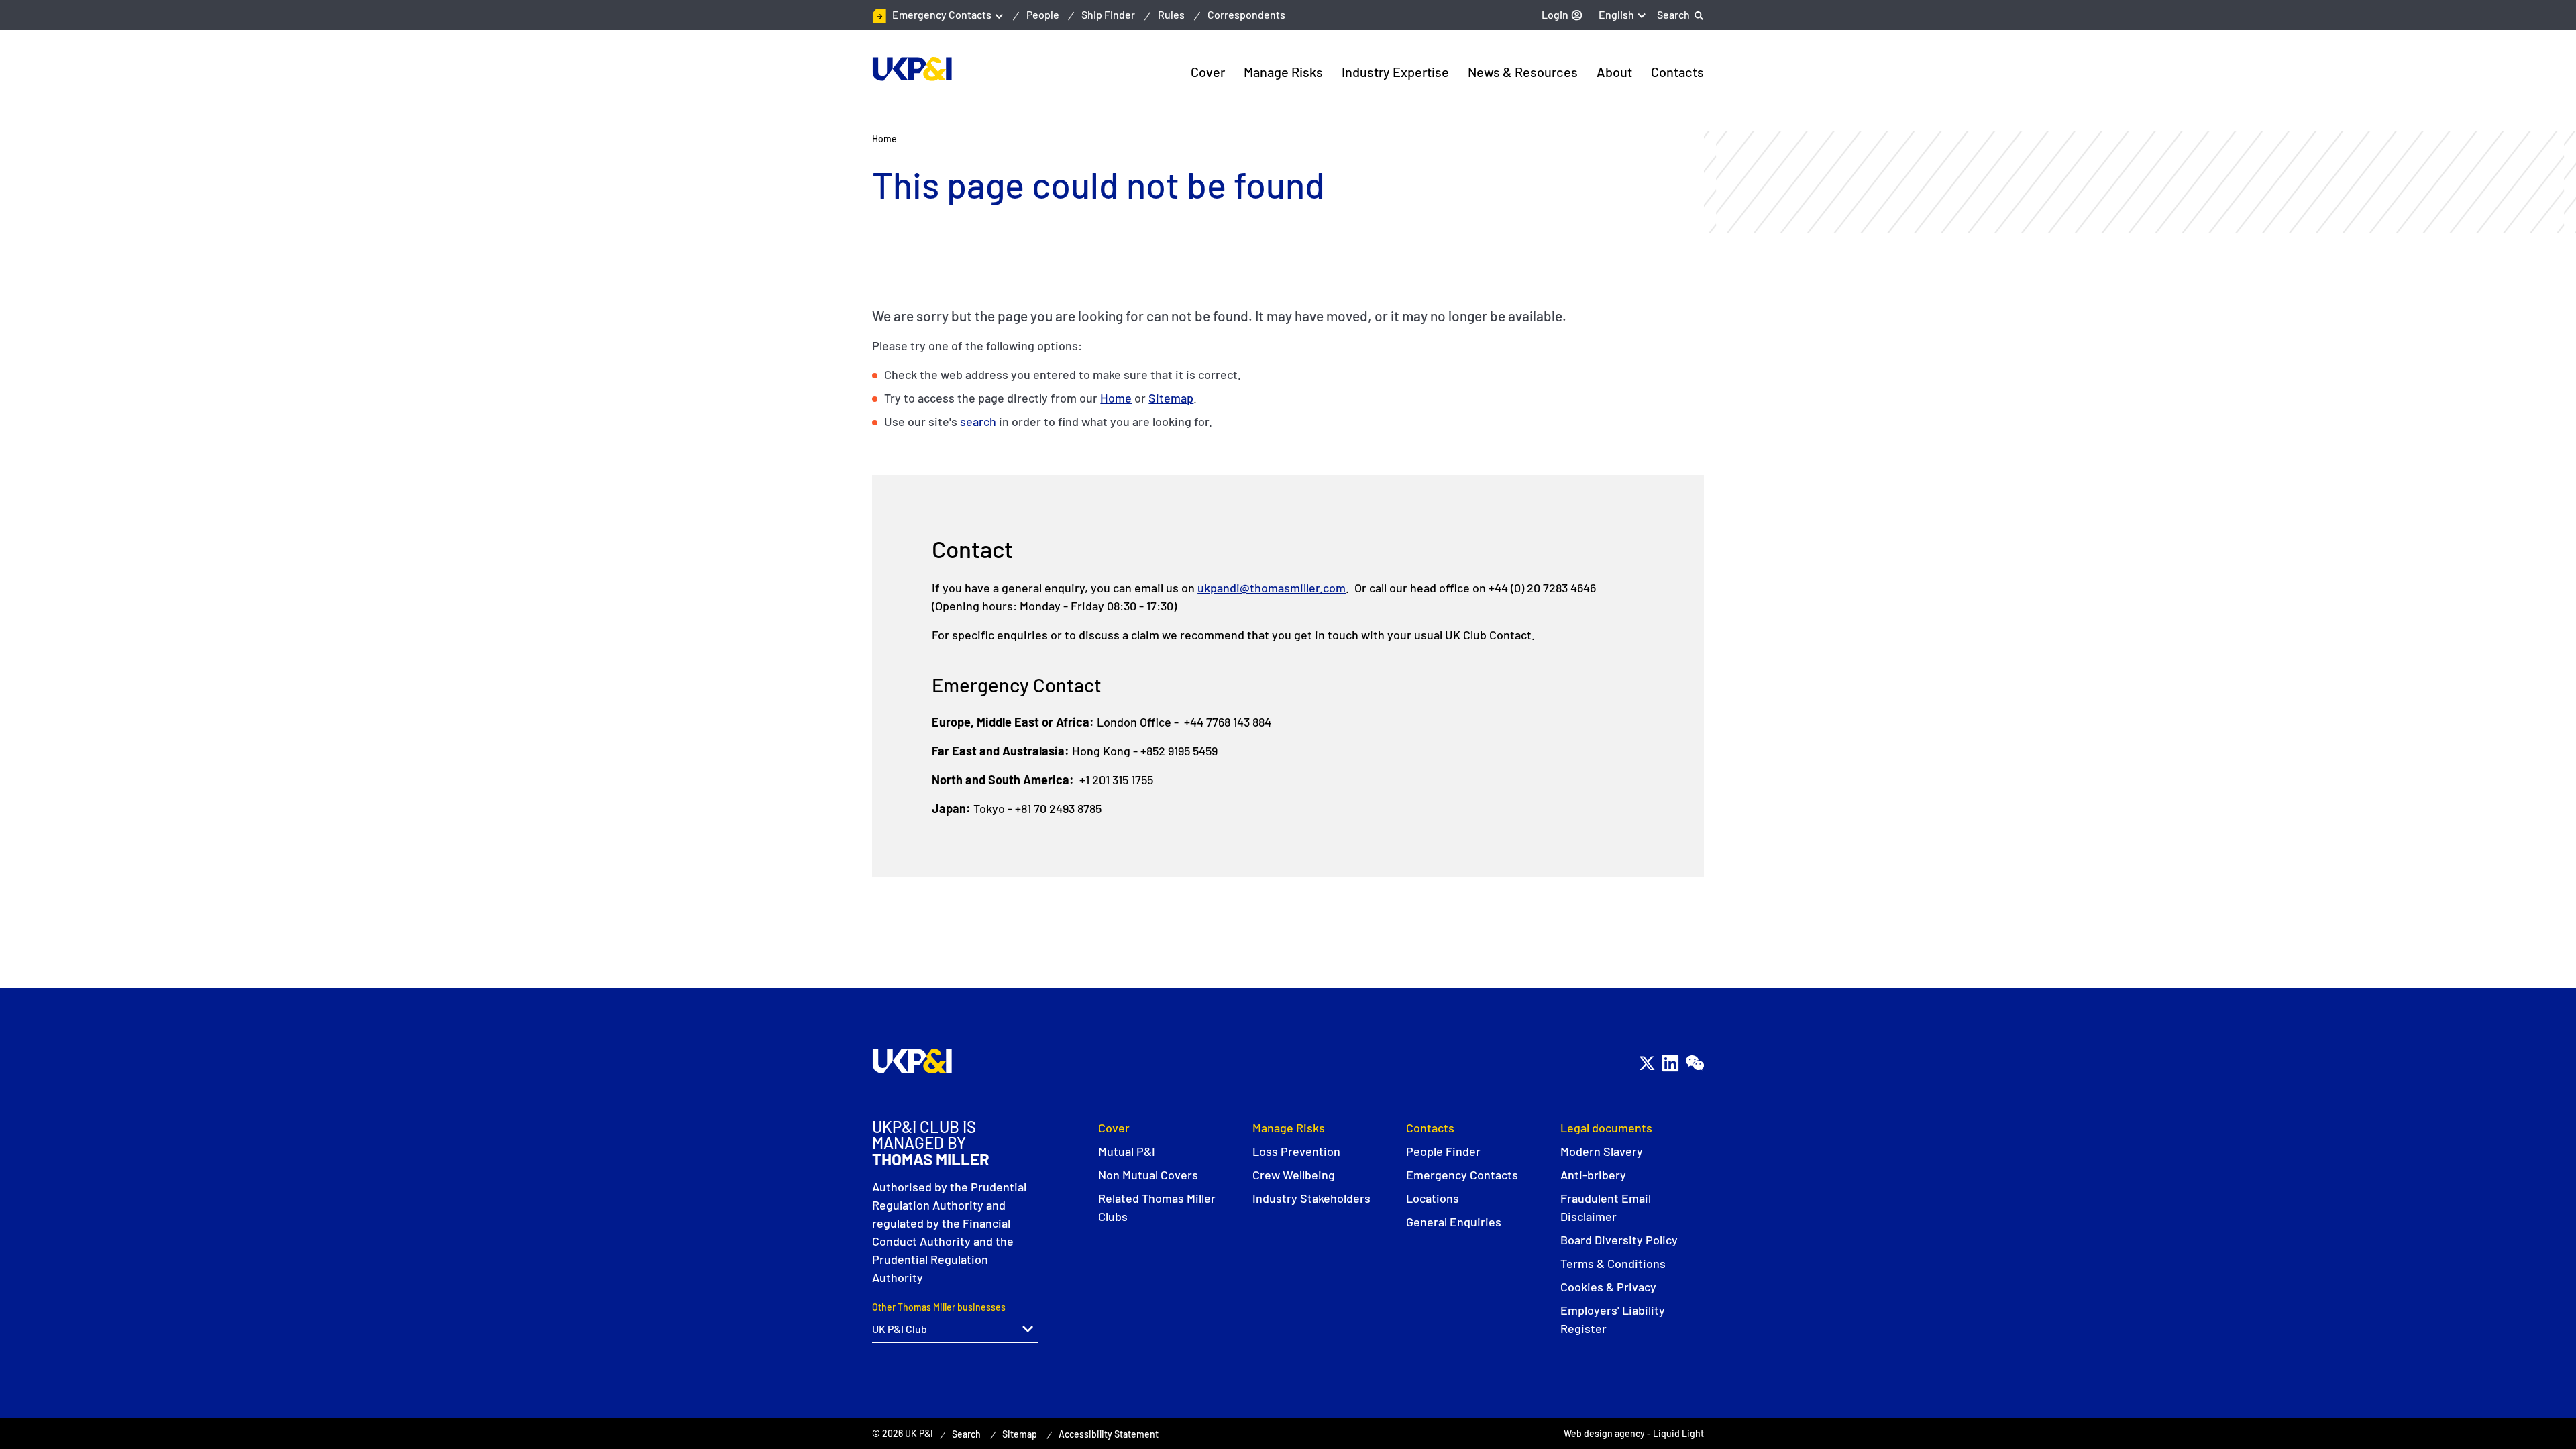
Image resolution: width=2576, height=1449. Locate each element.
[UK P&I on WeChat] (1694, 1063)
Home (1116, 398)
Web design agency (1605, 1433)
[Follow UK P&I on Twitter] (1647, 1063)
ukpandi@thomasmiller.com (1272, 588)
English (1616, 14)
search (978, 421)
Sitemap (1171, 398)
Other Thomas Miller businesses (939, 1307)
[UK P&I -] (912, 69)
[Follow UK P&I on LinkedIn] (1670, 1063)
